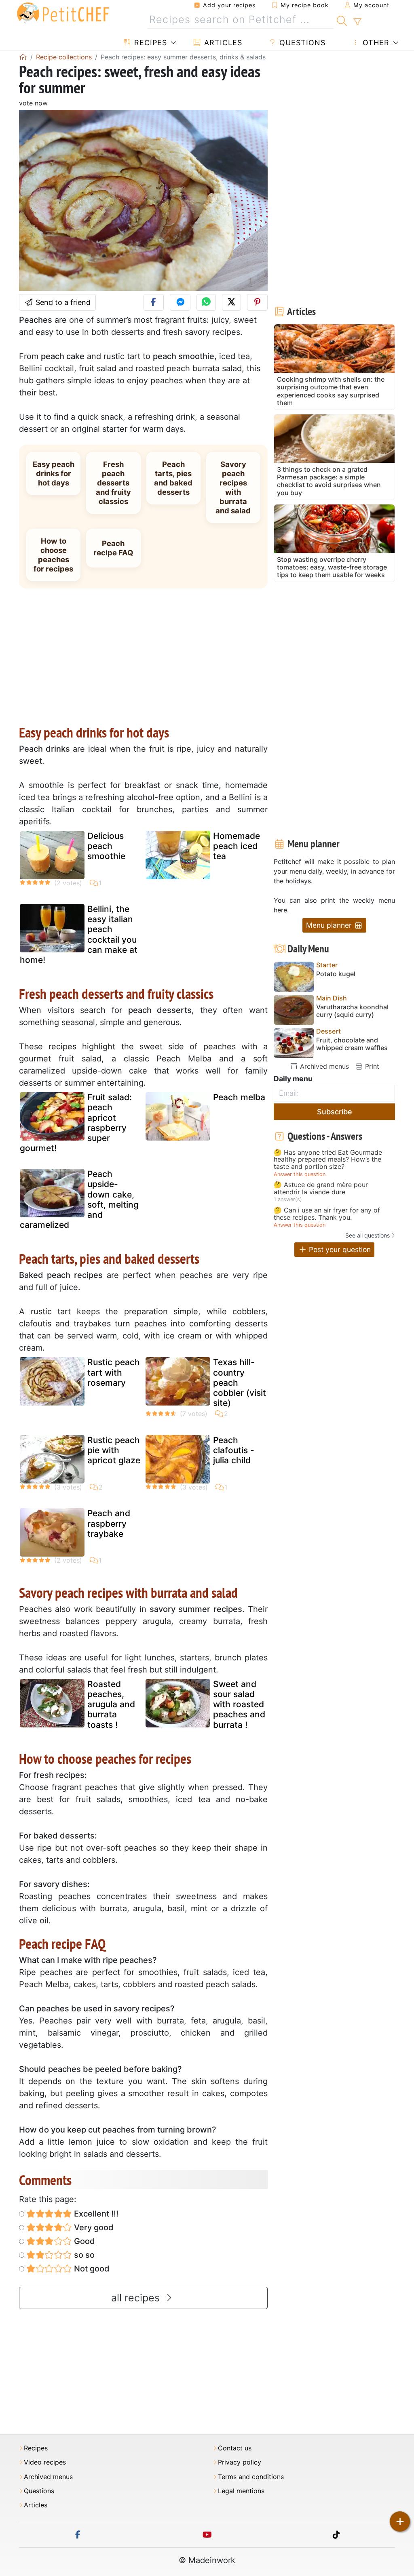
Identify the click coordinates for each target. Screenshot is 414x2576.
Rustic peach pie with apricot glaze (114, 1450)
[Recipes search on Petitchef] (342, 20)
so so (83, 2255)
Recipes (149, 43)
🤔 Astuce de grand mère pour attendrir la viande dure (321, 1188)
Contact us (235, 2448)
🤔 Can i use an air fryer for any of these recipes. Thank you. (327, 1214)
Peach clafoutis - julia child (234, 1450)
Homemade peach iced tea (237, 846)
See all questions (368, 1235)
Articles (222, 43)
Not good (91, 2269)
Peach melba (239, 1097)
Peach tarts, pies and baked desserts (173, 478)
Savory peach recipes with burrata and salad (233, 487)
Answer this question (300, 1174)
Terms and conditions (251, 2477)
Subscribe (335, 1112)
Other (375, 43)
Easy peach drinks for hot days (54, 473)
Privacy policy (240, 2462)
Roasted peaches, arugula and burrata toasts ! (111, 1704)
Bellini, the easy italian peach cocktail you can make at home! (79, 934)
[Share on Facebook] (154, 302)
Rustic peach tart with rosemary (114, 1372)
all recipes (137, 2298)
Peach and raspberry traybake (109, 1523)
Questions (301, 43)
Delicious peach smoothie (106, 846)
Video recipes (45, 2462)
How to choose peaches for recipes (53, 555)
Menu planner (330, 925)
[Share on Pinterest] (257, 302)
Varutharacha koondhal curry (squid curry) (352, 1011)
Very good (93, 2227)
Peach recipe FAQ (113, 548)
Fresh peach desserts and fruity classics (113, 483)
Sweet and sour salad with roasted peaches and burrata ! (239, 1704)
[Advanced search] (357, 22)
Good (83, 2241)
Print (371, 1066)
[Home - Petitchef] (23, 57)
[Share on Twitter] (232, 302)
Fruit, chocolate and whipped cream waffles (352, 1044)
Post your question (339, 1249)
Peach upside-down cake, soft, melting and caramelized (79, 1199)
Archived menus (323, 1066)
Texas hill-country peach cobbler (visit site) (240, 1383)
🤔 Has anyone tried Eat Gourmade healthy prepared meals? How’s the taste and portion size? (328, 1160)
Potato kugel (336, 974)
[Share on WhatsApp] (206, 302)
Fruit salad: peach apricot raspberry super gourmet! (76, 1123)
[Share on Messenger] (180, 302)
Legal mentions (241, 2491)
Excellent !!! (95, 2214)
